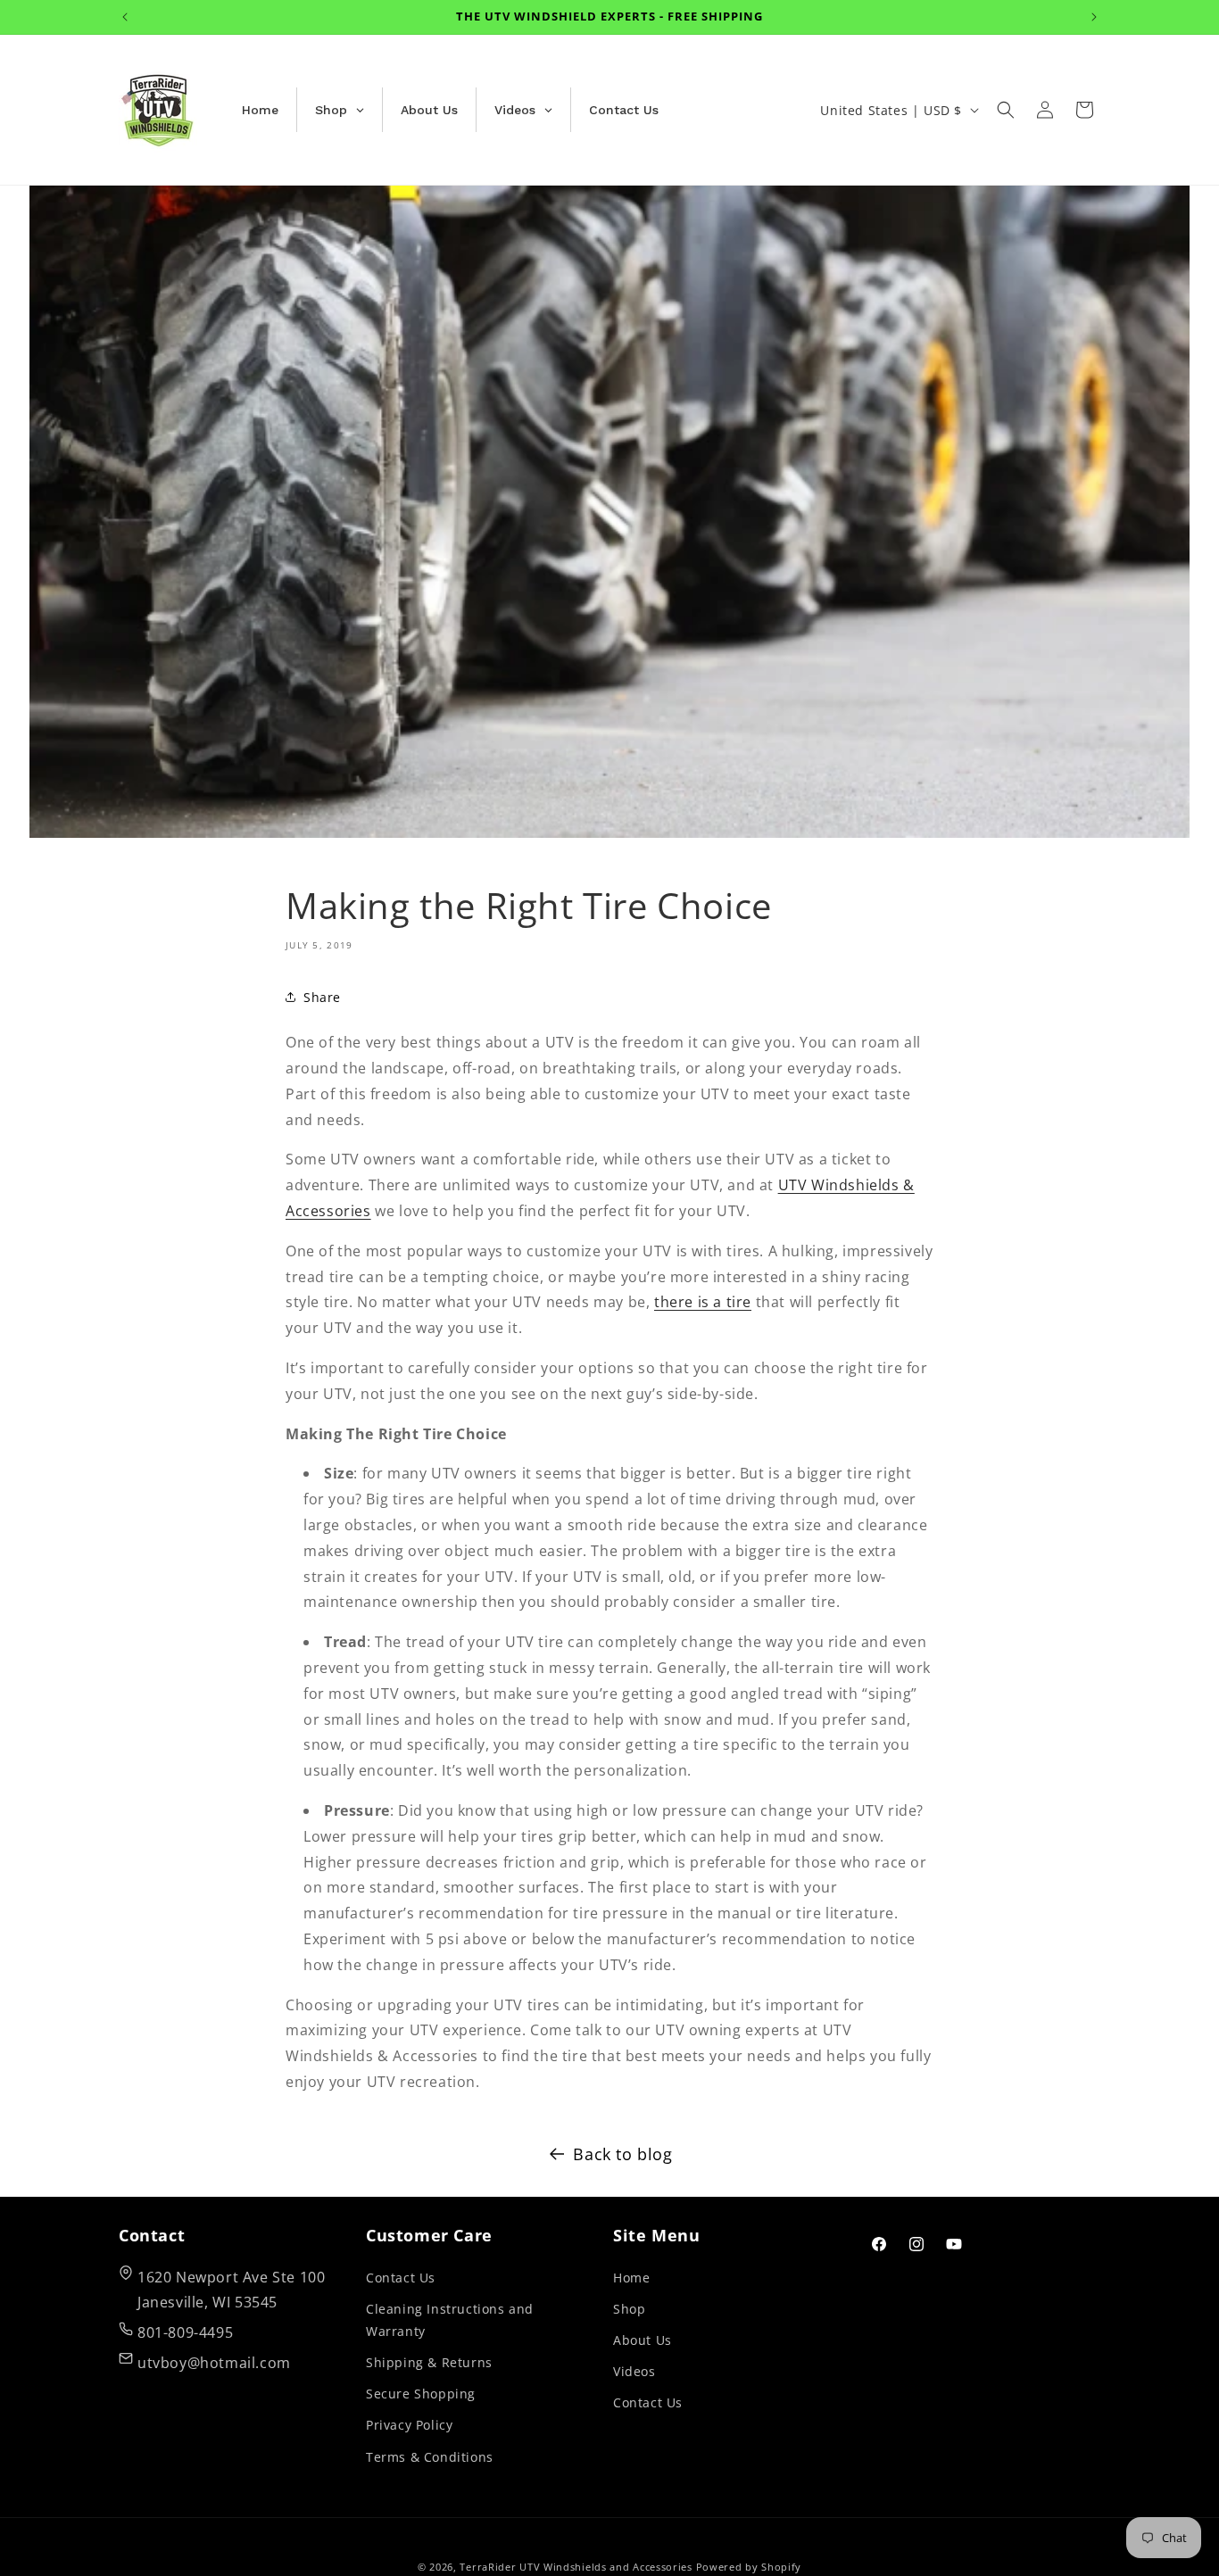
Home (631, 2278)
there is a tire (703, 1302)
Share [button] (322, 997)
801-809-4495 (185, 2332)
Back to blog (622, 2154)
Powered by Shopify (749, 2567)
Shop (629, 2309)
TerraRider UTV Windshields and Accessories (576, 2567)
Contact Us (401, 2278)
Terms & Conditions (430, 2457)
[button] (1006, 110)
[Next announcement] (1094, 17)
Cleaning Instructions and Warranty (450, 2320)
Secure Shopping (421, 2394)
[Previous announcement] (125, 17)
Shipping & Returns (429, 2362)
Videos (634, 2371)
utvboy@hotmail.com (214, 2363)
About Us (643, 2340)
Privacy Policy (409, 2425)
